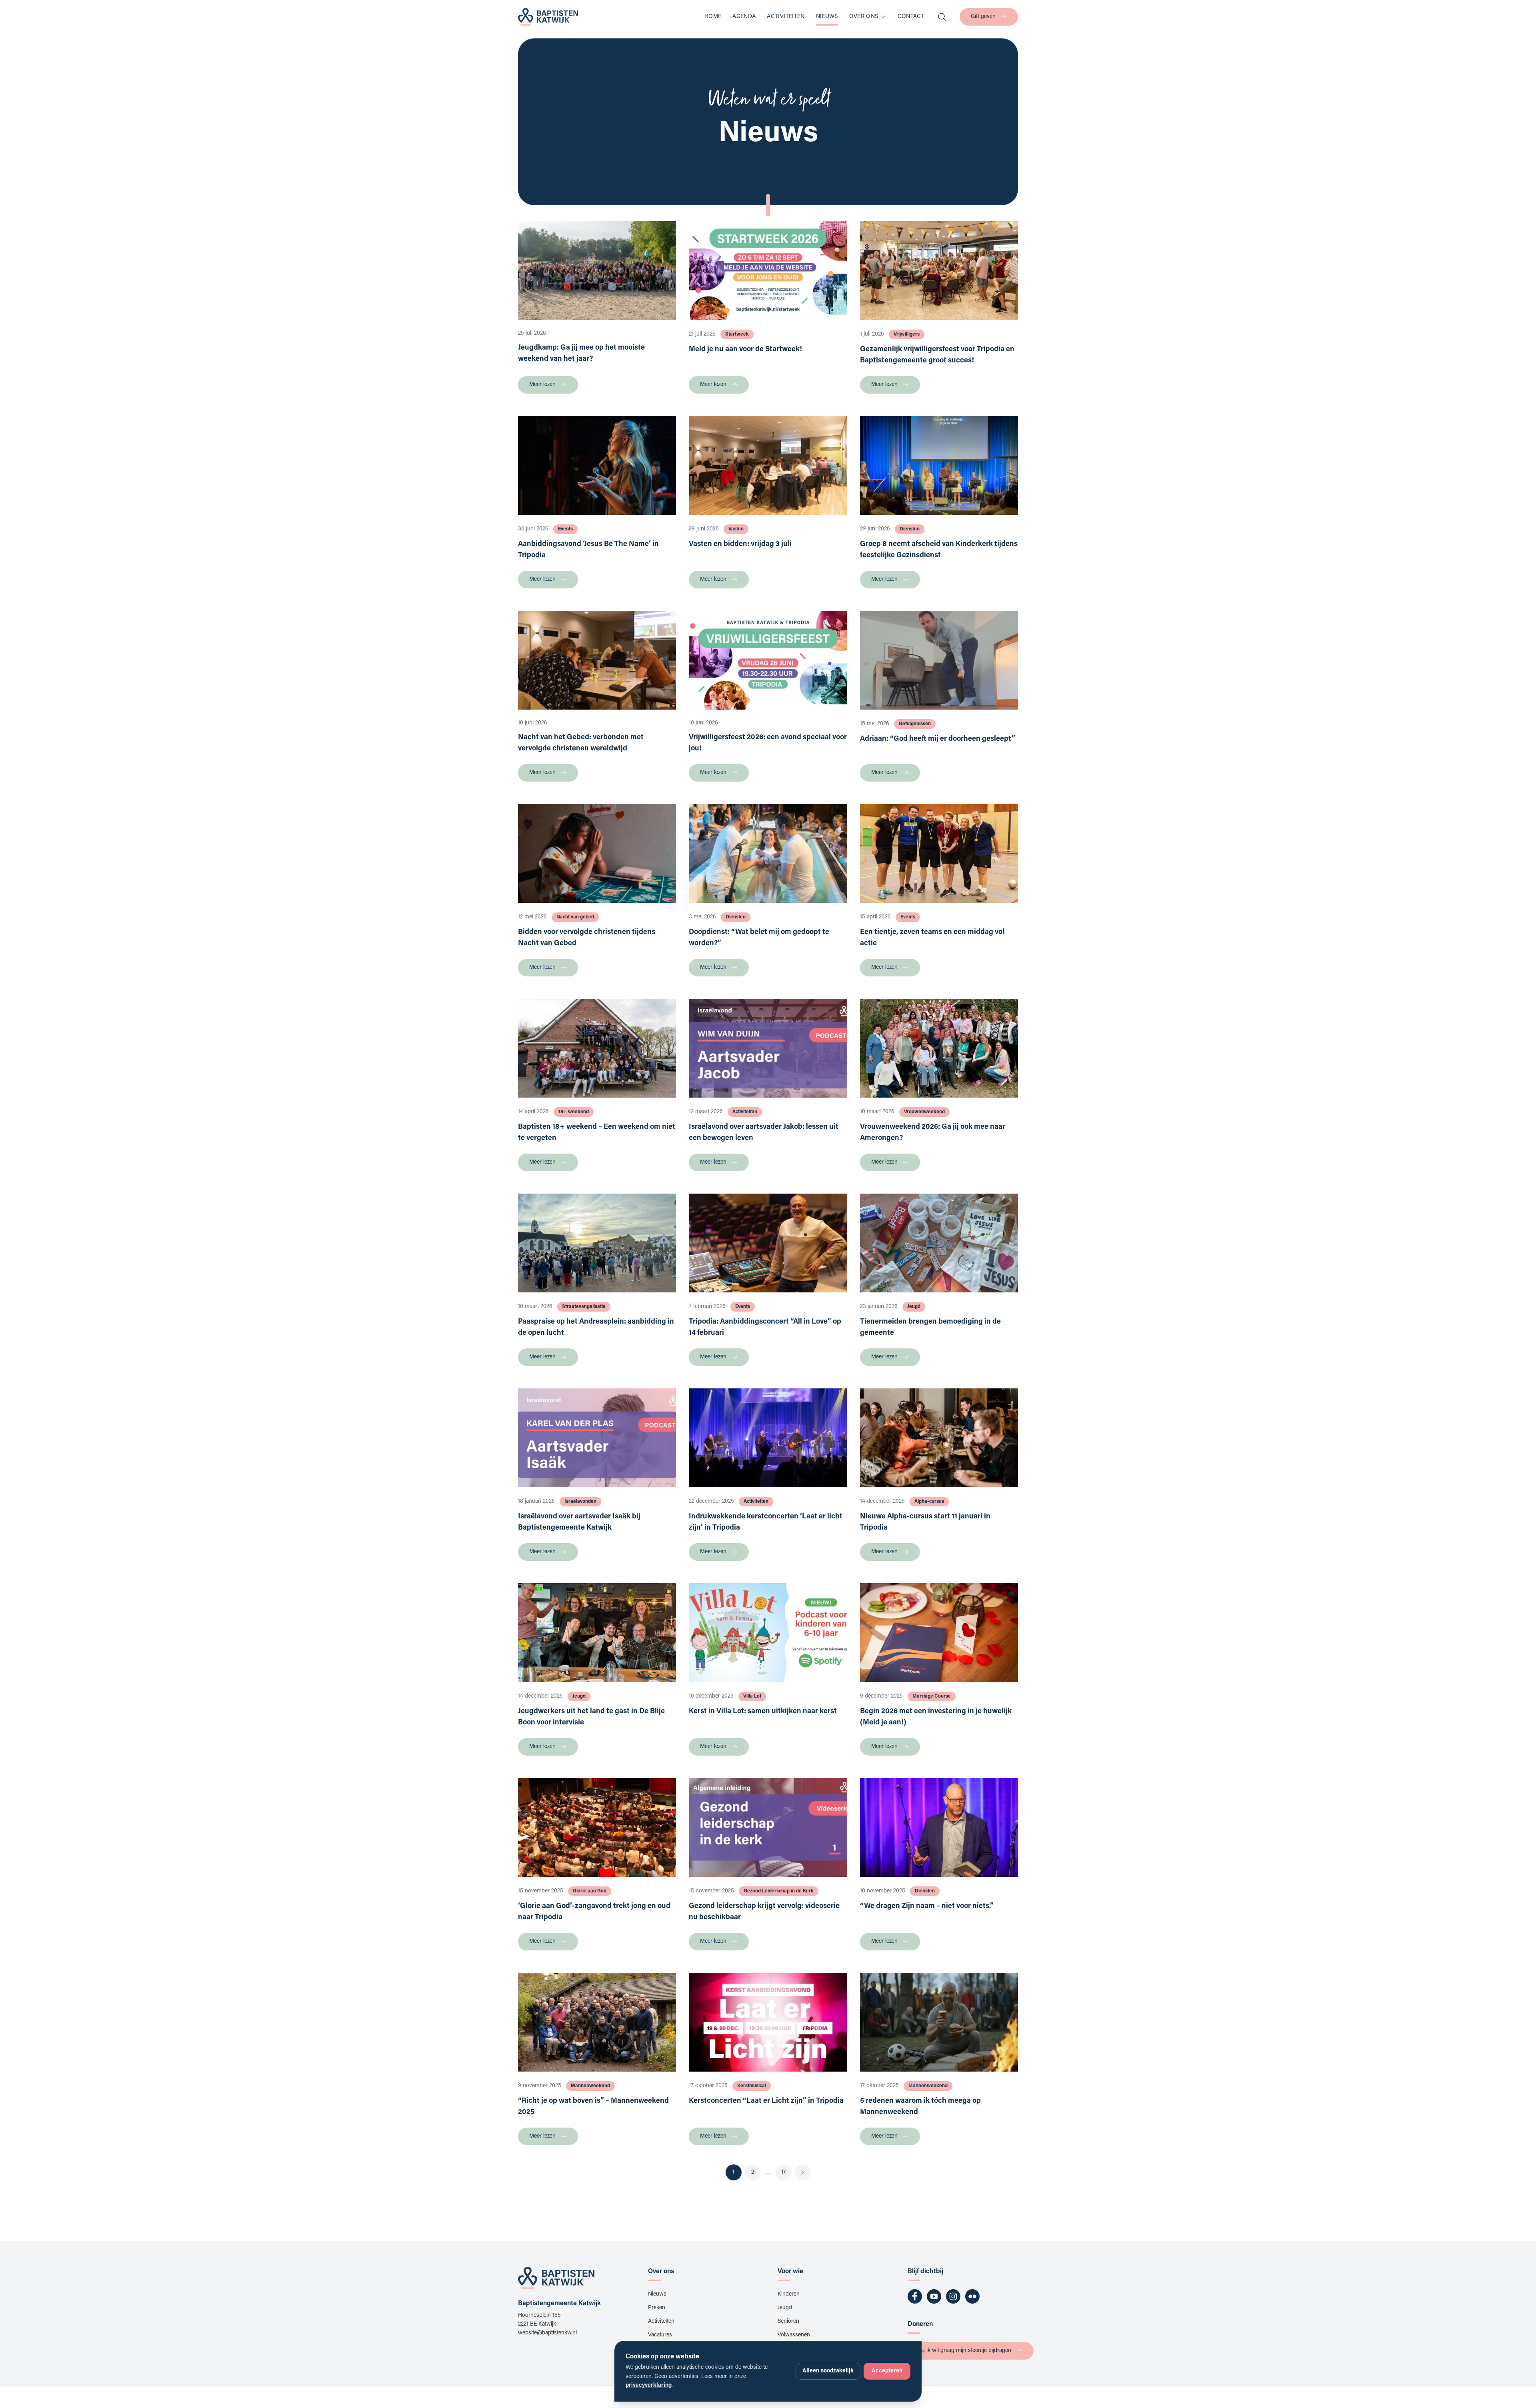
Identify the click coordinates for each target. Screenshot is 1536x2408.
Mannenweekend (590, 2086)
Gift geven (983, 17)
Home (713, 17)
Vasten (736, 529)
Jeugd (914, 1307)
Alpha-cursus (929, 1502)
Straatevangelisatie (584, 1307)
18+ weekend (574, 1112)
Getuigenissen (915, 724)
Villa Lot (752, 1696)
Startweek (737, 334)
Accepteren (887, 2371)
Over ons (864, 17)
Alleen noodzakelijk (828, 2371)
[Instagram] (953, 2296)
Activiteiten (786, 17)
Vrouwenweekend (924, 1112)
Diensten (910, 529)
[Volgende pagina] (803, 2172)
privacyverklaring (649, 2386)
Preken (657, 2308)
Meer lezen (542, 385)
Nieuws (827, 17)
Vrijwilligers (907, 334)
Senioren (788, 2322)
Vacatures (660, 2335)
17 (784, 2172)
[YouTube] (934, 2296)
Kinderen (789, 2294)
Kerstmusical (752, 2086)
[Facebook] (915, 2296)
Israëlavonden (580, 1502)
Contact (911, 17)
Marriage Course (932, 1696)
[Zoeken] (942, 17)
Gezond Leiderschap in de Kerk (779, 1891)
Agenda (744, 17)
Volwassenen (794, 2335)
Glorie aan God (590, 1891)
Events (565, 529)
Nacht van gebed (575, 917)
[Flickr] (972, 2296)
